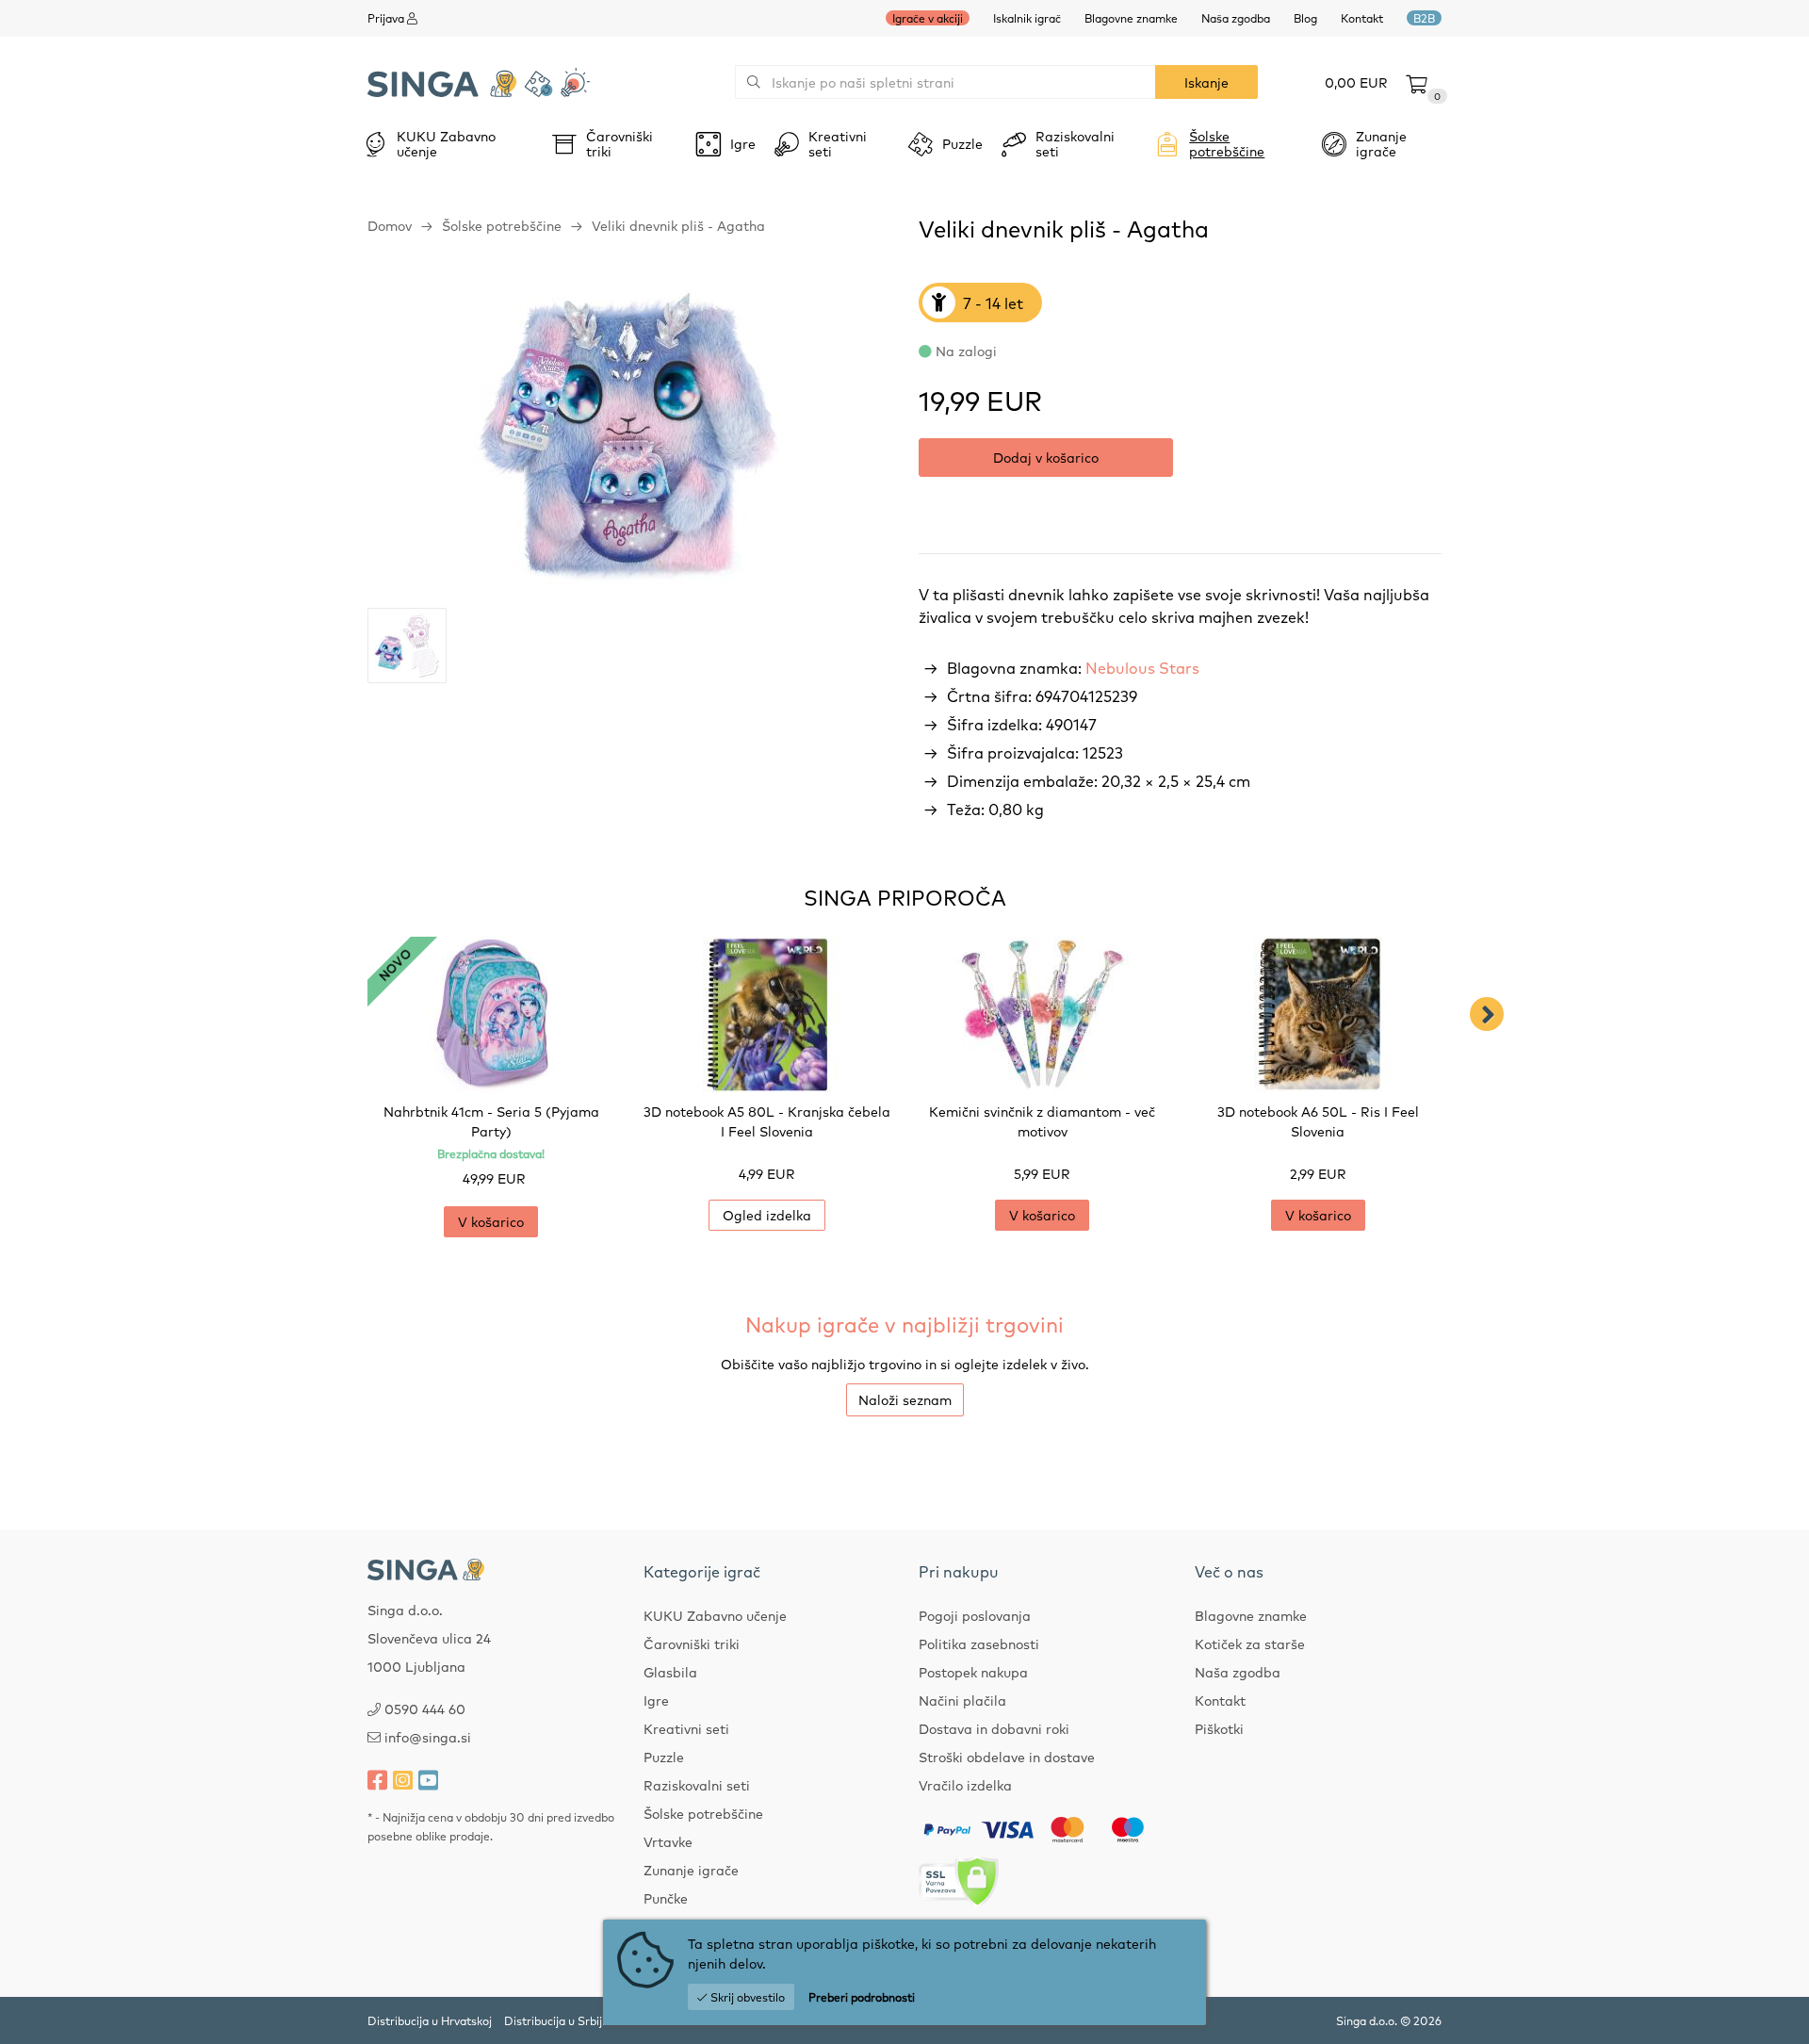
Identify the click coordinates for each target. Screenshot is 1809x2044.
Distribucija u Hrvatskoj (430, 2020)
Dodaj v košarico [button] (1046, 457)
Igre (656, 1700)
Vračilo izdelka (965, 1785)
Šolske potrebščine (502, 225)
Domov (390, 225)
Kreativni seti (686, 1728)
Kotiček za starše (1250, 1643)
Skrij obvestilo (746, 1997)
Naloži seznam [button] (905, 1399)
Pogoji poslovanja (975, 1615)
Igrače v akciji (928, 18)
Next (1487, 1014)
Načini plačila (962, 1700)
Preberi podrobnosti (862, 1997)
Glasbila (670, 1672)
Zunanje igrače (691, 1870)
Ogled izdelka (767, 1215)
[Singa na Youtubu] (428, 1779)
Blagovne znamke (1131, 18)
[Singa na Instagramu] (403, 1779)
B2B (1424, 18)
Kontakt (1362, 18)
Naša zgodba (1236, 18)
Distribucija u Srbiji (554, 2020)
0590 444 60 (425, 1709)
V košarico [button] (491, 1221)
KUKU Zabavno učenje (715, 1615)
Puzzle (664, 1757)
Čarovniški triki (692, 1643)
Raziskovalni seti (697, 1785)
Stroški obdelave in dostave (1007, 1757)
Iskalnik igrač (1027, 18)
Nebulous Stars (1142, 667)
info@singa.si (428, 1737)
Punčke (666, 1898)
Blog (1305, 18)
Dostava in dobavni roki (994, 1728)
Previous (322, 1014)
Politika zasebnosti (979, 1643)
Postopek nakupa (973, 1672)
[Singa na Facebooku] (377, 1779)
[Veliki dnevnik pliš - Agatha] (629, 438)
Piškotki (1219, 1728)
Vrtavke (668, 1841)
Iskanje (1206, 82)
